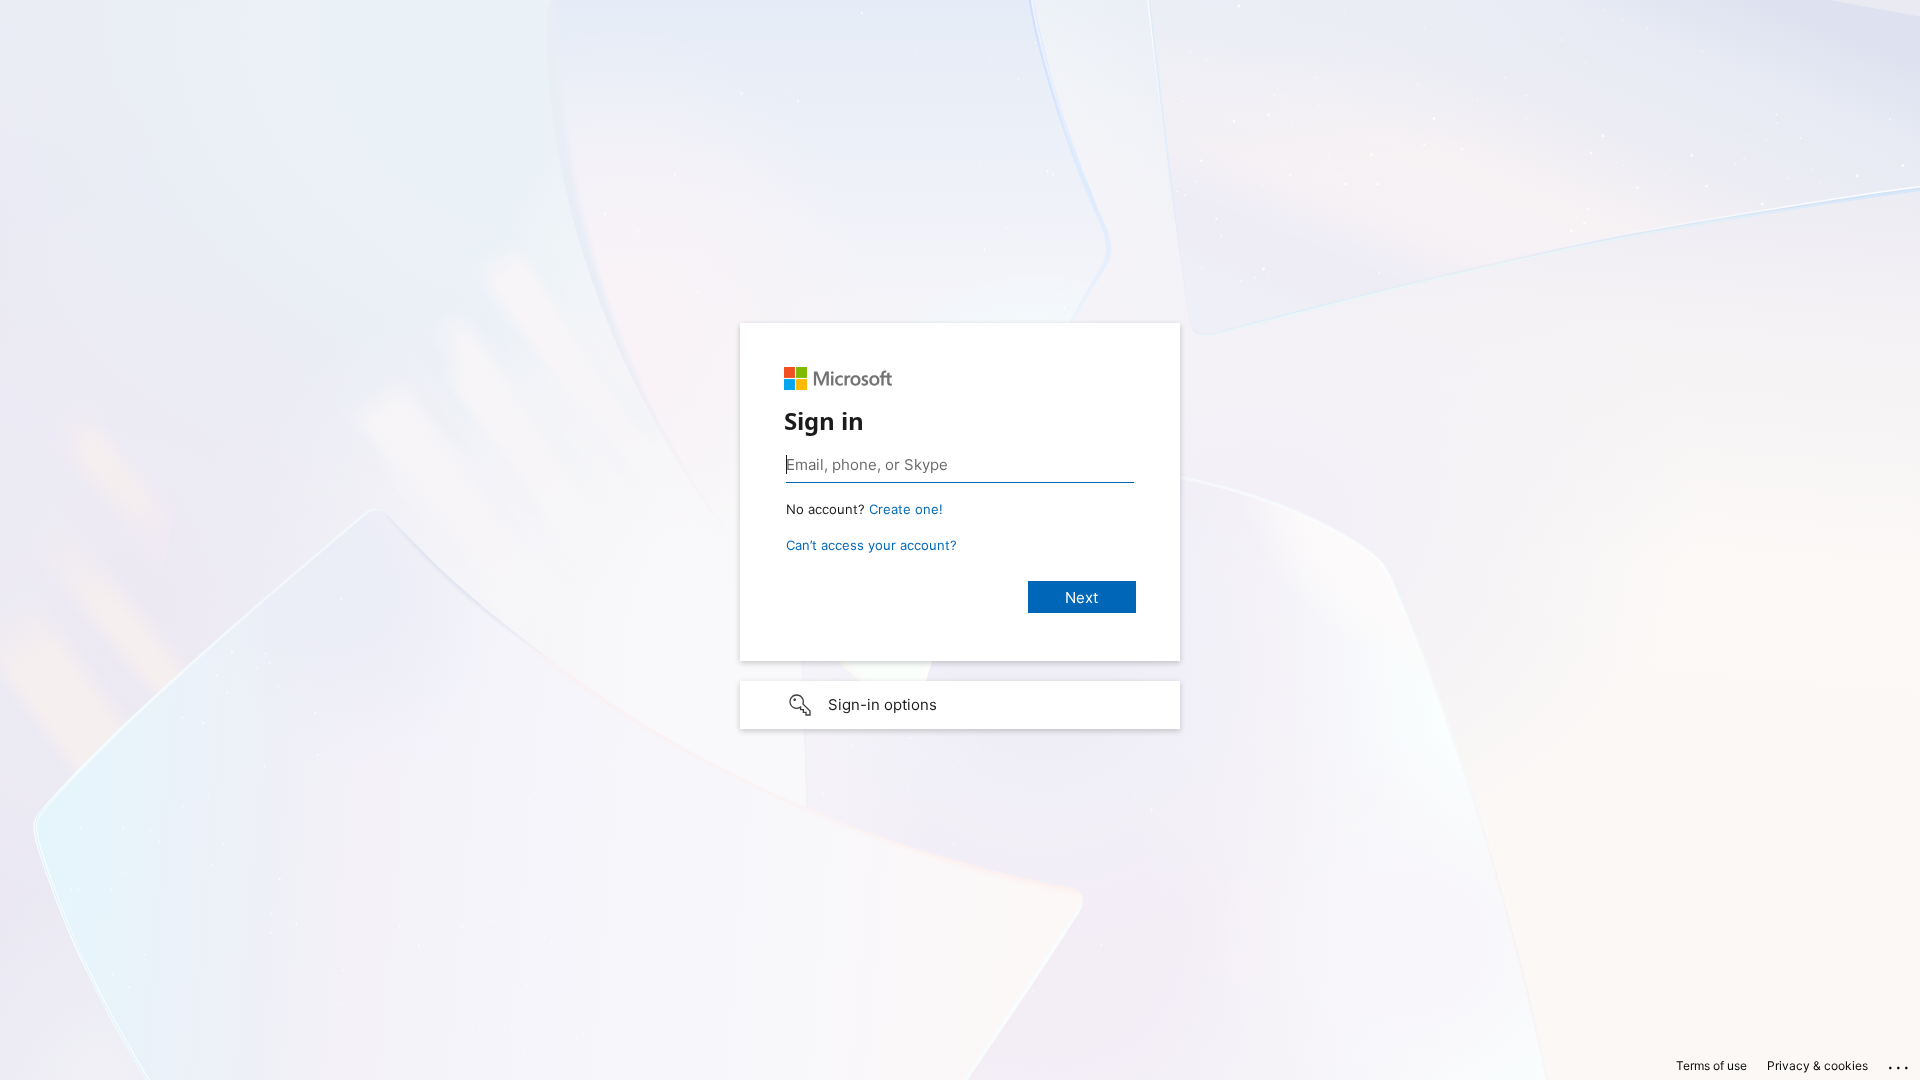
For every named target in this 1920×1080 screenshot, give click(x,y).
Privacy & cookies (1817, 1065)
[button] (960, 705)
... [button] (1900, 1063)
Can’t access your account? (871, 545)
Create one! (906, 509)
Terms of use (1711, 1065)
